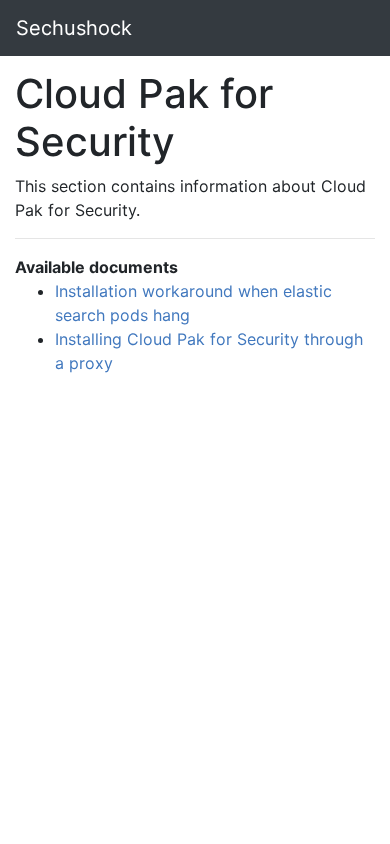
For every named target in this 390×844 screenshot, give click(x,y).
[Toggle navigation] (346, 28)
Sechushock (74, 28)
